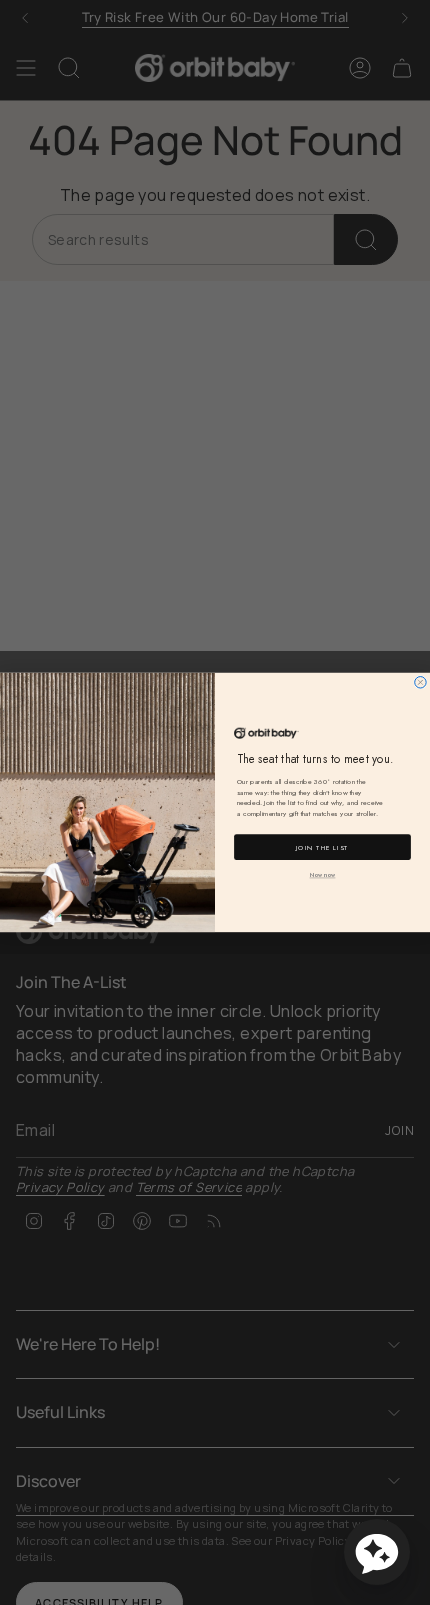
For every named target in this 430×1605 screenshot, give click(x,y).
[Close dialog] (420, 682)
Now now (323, 875)
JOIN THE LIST (323, 848)
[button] (377, 1552)
